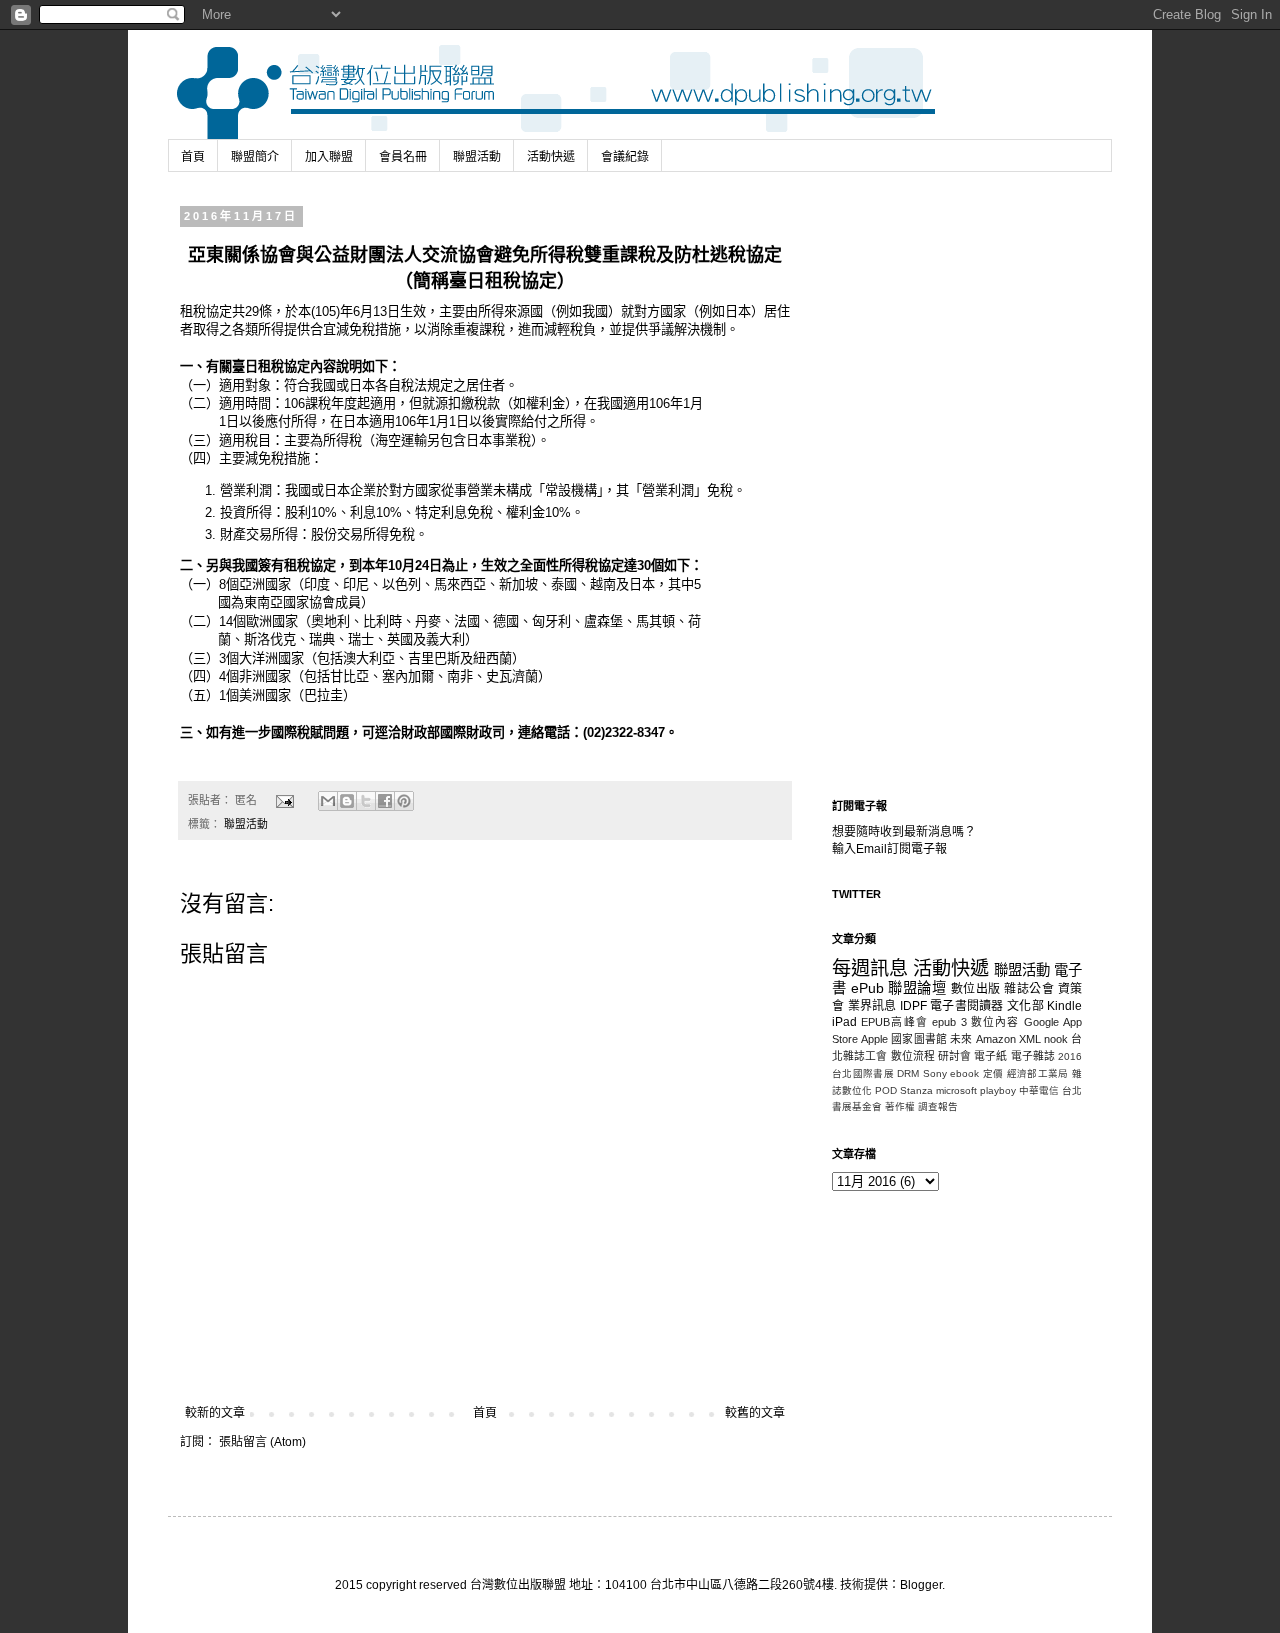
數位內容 (995, 1022)
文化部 (1025, 1006)
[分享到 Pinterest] (404, 801)
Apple (874, 1039)
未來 (961, 1039)
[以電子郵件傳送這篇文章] (328, 801)
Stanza (916, 1090)
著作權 (900, 1106)
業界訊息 (872, 1006)
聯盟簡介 (255, 157)
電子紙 (990, 1056)
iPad (844, 1022)
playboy (998, 1090)
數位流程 (913, 1056)
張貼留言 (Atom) (262, 1442)
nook (1056, 1039)
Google (1041, 1022)
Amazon (996, 1039)
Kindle (1064, 1006)
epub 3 (949, 1022)
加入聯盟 (329, 157)
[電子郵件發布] (284, 800)
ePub (867, 988)
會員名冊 (403, 157)
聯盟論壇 (917, 988)
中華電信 (1039, 1090)
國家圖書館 (919, 1039)
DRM (908, 1073)
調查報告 (938, 1106)
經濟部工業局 (1038, 1073)
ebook (964, 1073)
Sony (935, 1073)
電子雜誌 (1033, 1056)
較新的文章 (215, 1413)
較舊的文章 (755, 1413)
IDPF (913, 1006)
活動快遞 (551, 157)
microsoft (956, 1090)
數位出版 (976, 989)
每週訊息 (870, 968)
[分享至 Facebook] (385, 801)
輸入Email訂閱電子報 (889, 849)
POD (886, 1090)
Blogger (921, 1585)
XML (1030, 1039)
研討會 (954, 1056)
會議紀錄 (625, 157)
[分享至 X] (366, 801)
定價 (993, 1073)
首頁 (193, 157)
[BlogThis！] (347, 801)
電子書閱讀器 (967, 1006)
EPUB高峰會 (894, 1022)
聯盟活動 (477, 157)
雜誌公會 (1029, 989)
